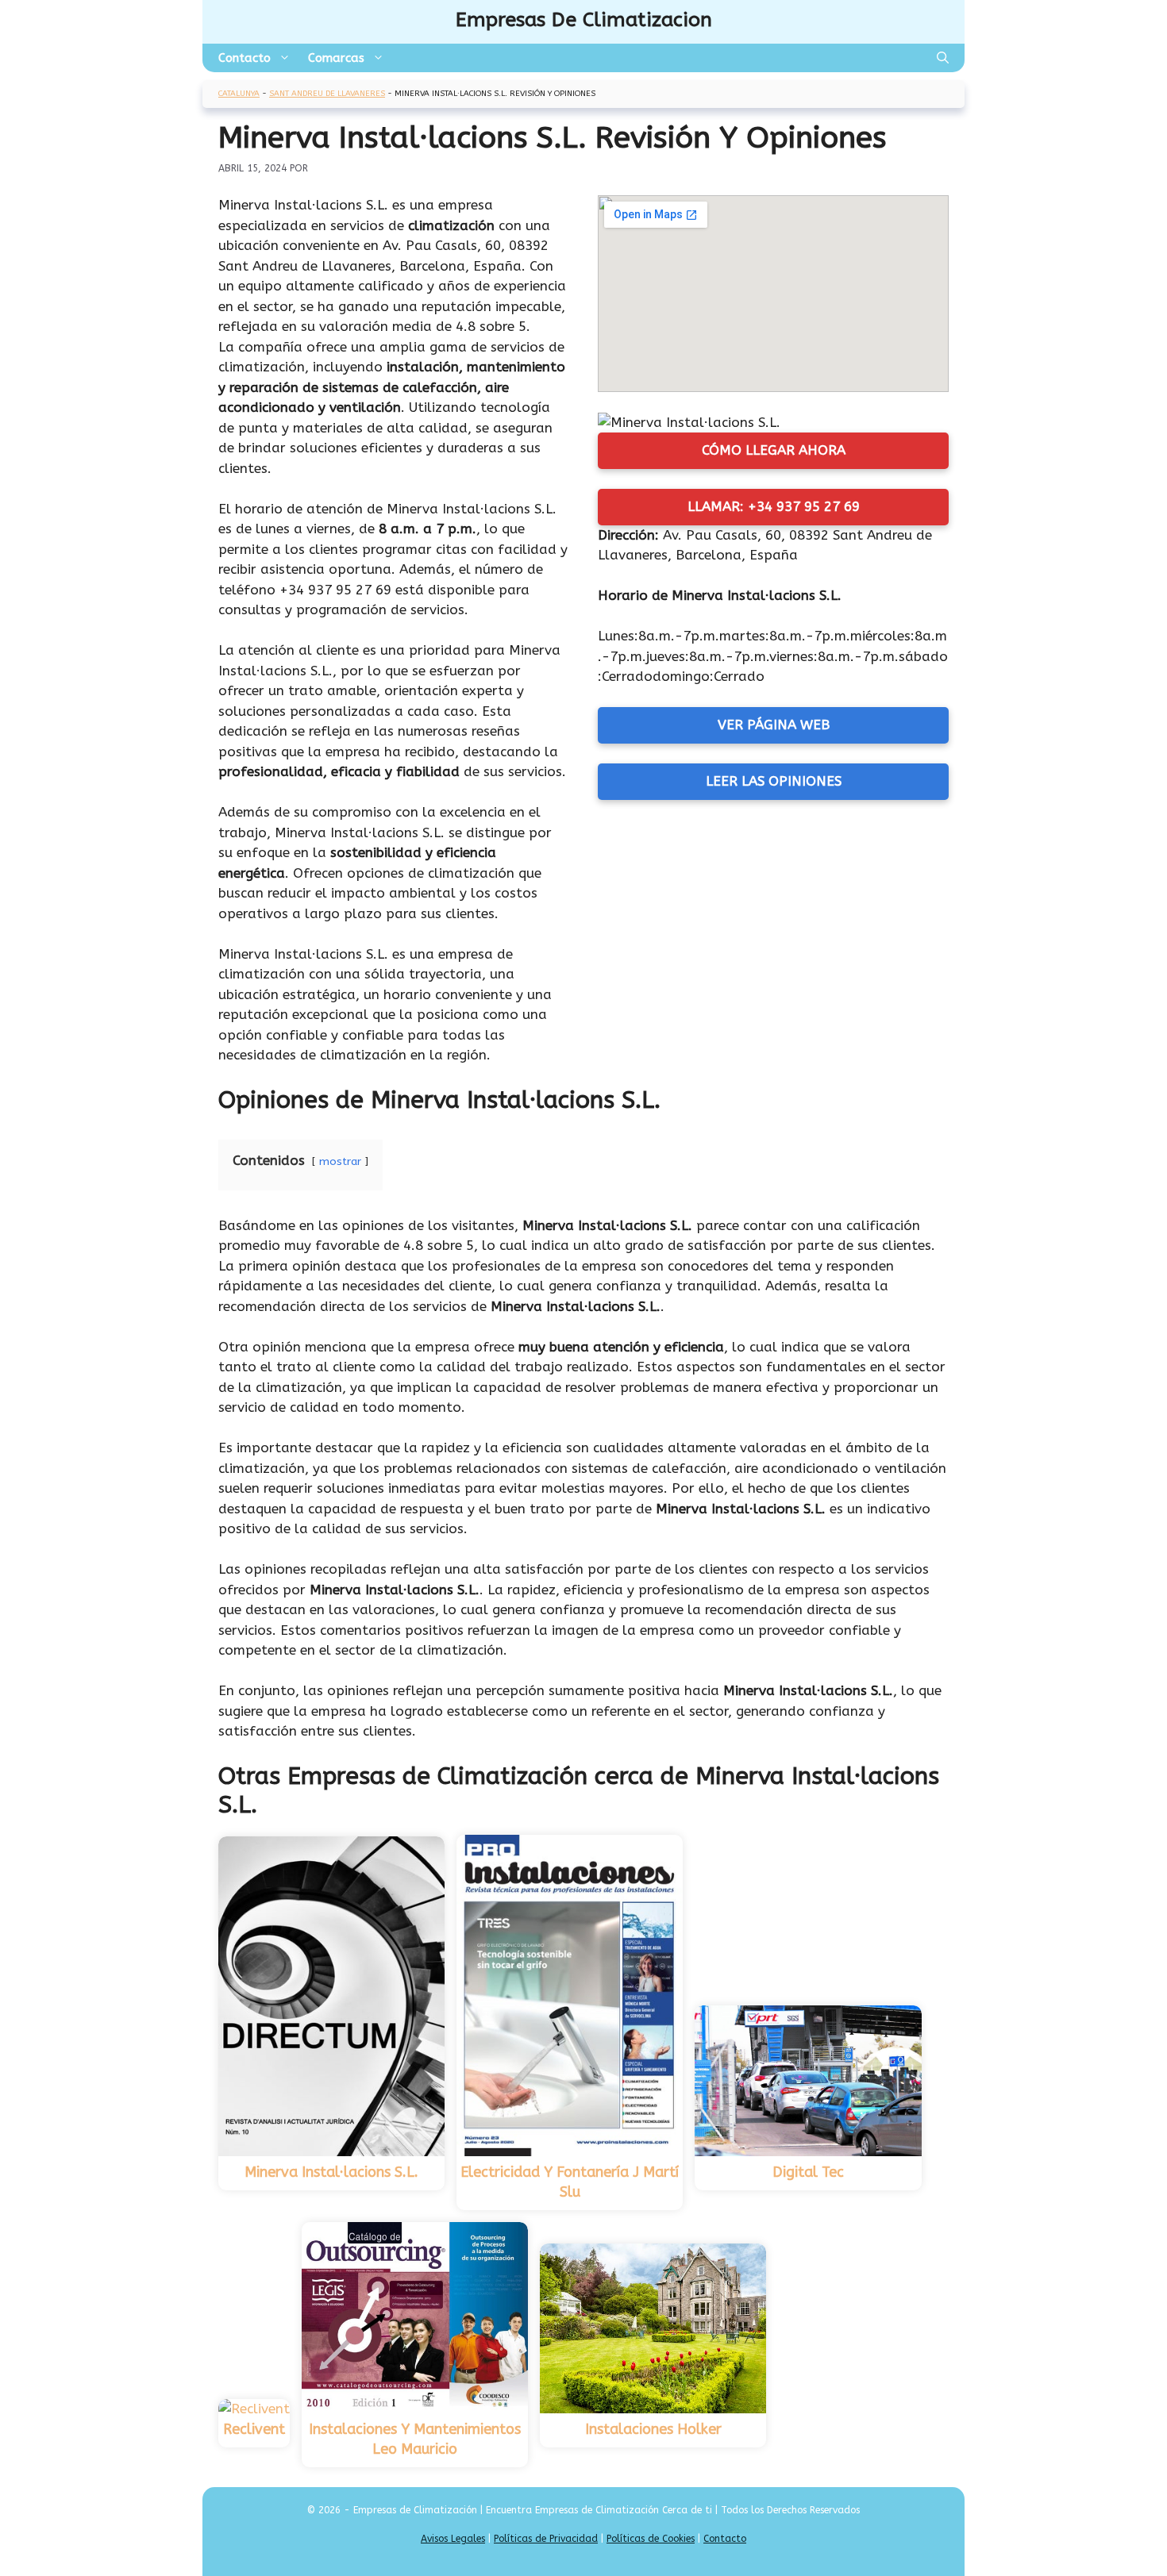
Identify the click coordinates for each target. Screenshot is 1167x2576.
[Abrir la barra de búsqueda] (943, 58)
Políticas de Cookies (651, 2539)
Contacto (245, 58)
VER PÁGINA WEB (774, 725)
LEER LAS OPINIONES (774, 781)
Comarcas (336, 58)
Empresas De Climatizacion (584, 20)
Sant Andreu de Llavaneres (327, 94)
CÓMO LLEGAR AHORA (774, 450)
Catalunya (239, 94)
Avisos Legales (453, 2539)
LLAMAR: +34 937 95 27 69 (774, 506)
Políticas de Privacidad (546, 2539)
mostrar (340, 1161)
